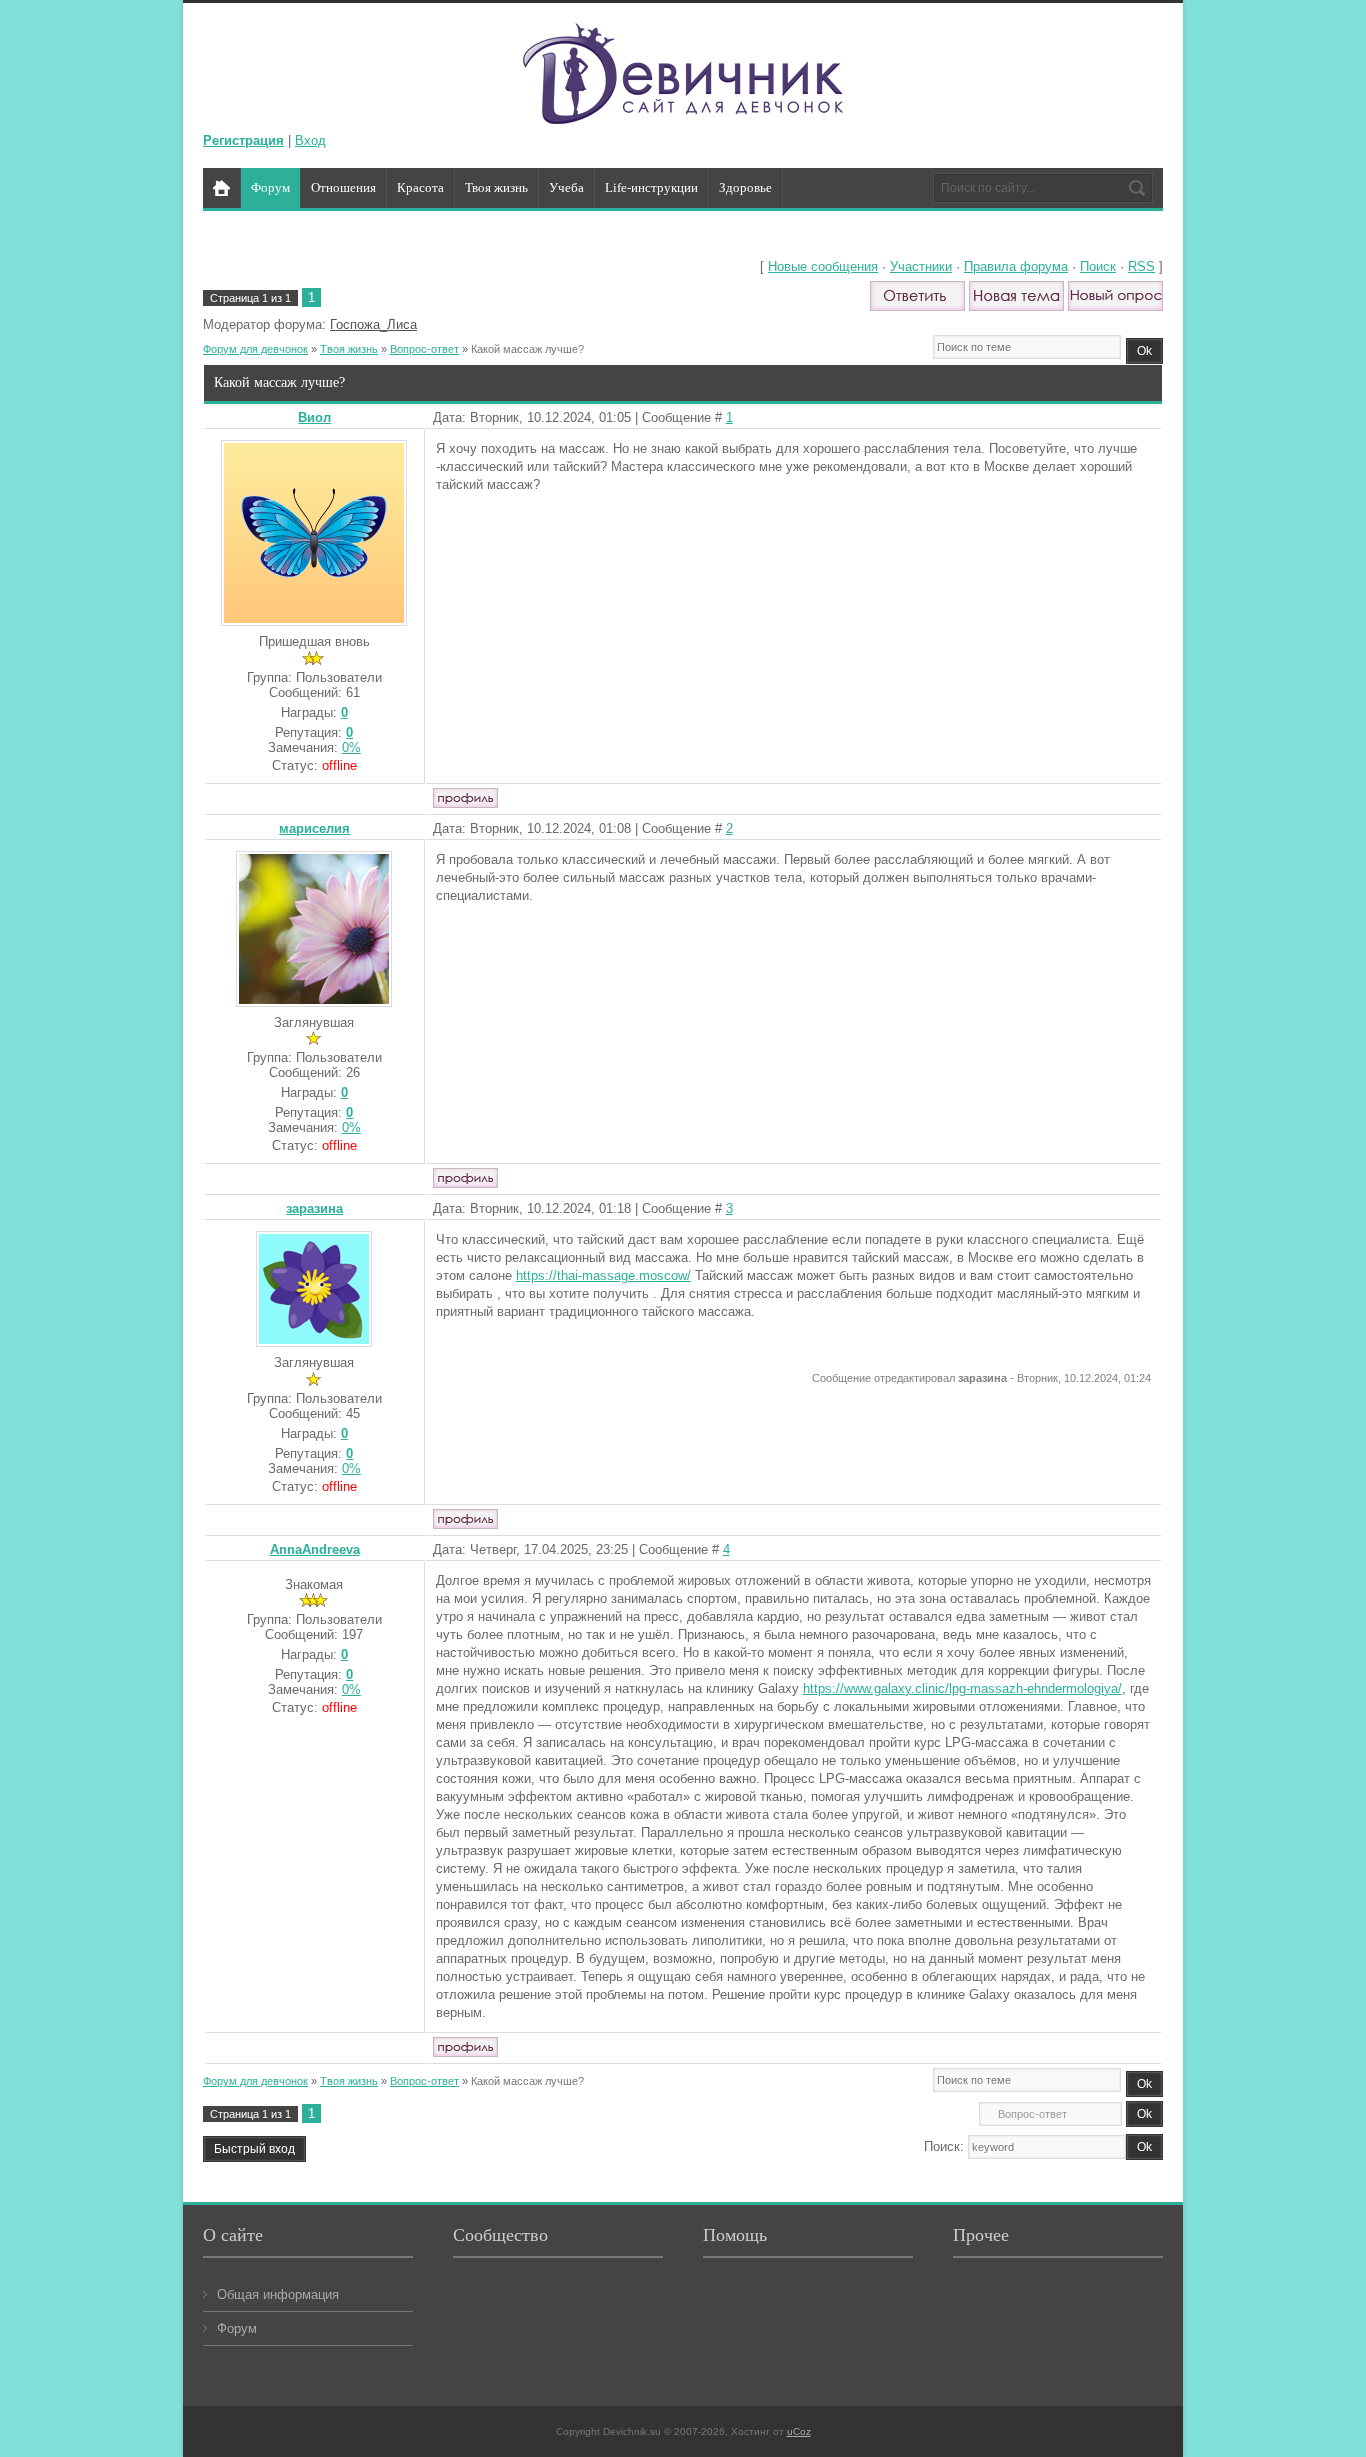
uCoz (799, 2431)
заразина (314, 1208)
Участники (921, 266)
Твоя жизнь (349, 349)
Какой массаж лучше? (527, 349)
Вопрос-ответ (424, 349)
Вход (310, 140)
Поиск (1098, 266)
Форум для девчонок (255, 349)
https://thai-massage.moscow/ (603, 1275)
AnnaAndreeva (315, 1549)
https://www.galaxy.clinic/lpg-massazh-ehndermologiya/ (962, 1688)
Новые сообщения (823, 266)
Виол (314, 417)
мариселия (314, 828)
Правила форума (1016, 266)
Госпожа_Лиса (373, 324)
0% (351, 747)
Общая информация (278, 2294)
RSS (1141, 266)
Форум (237, 2328)
